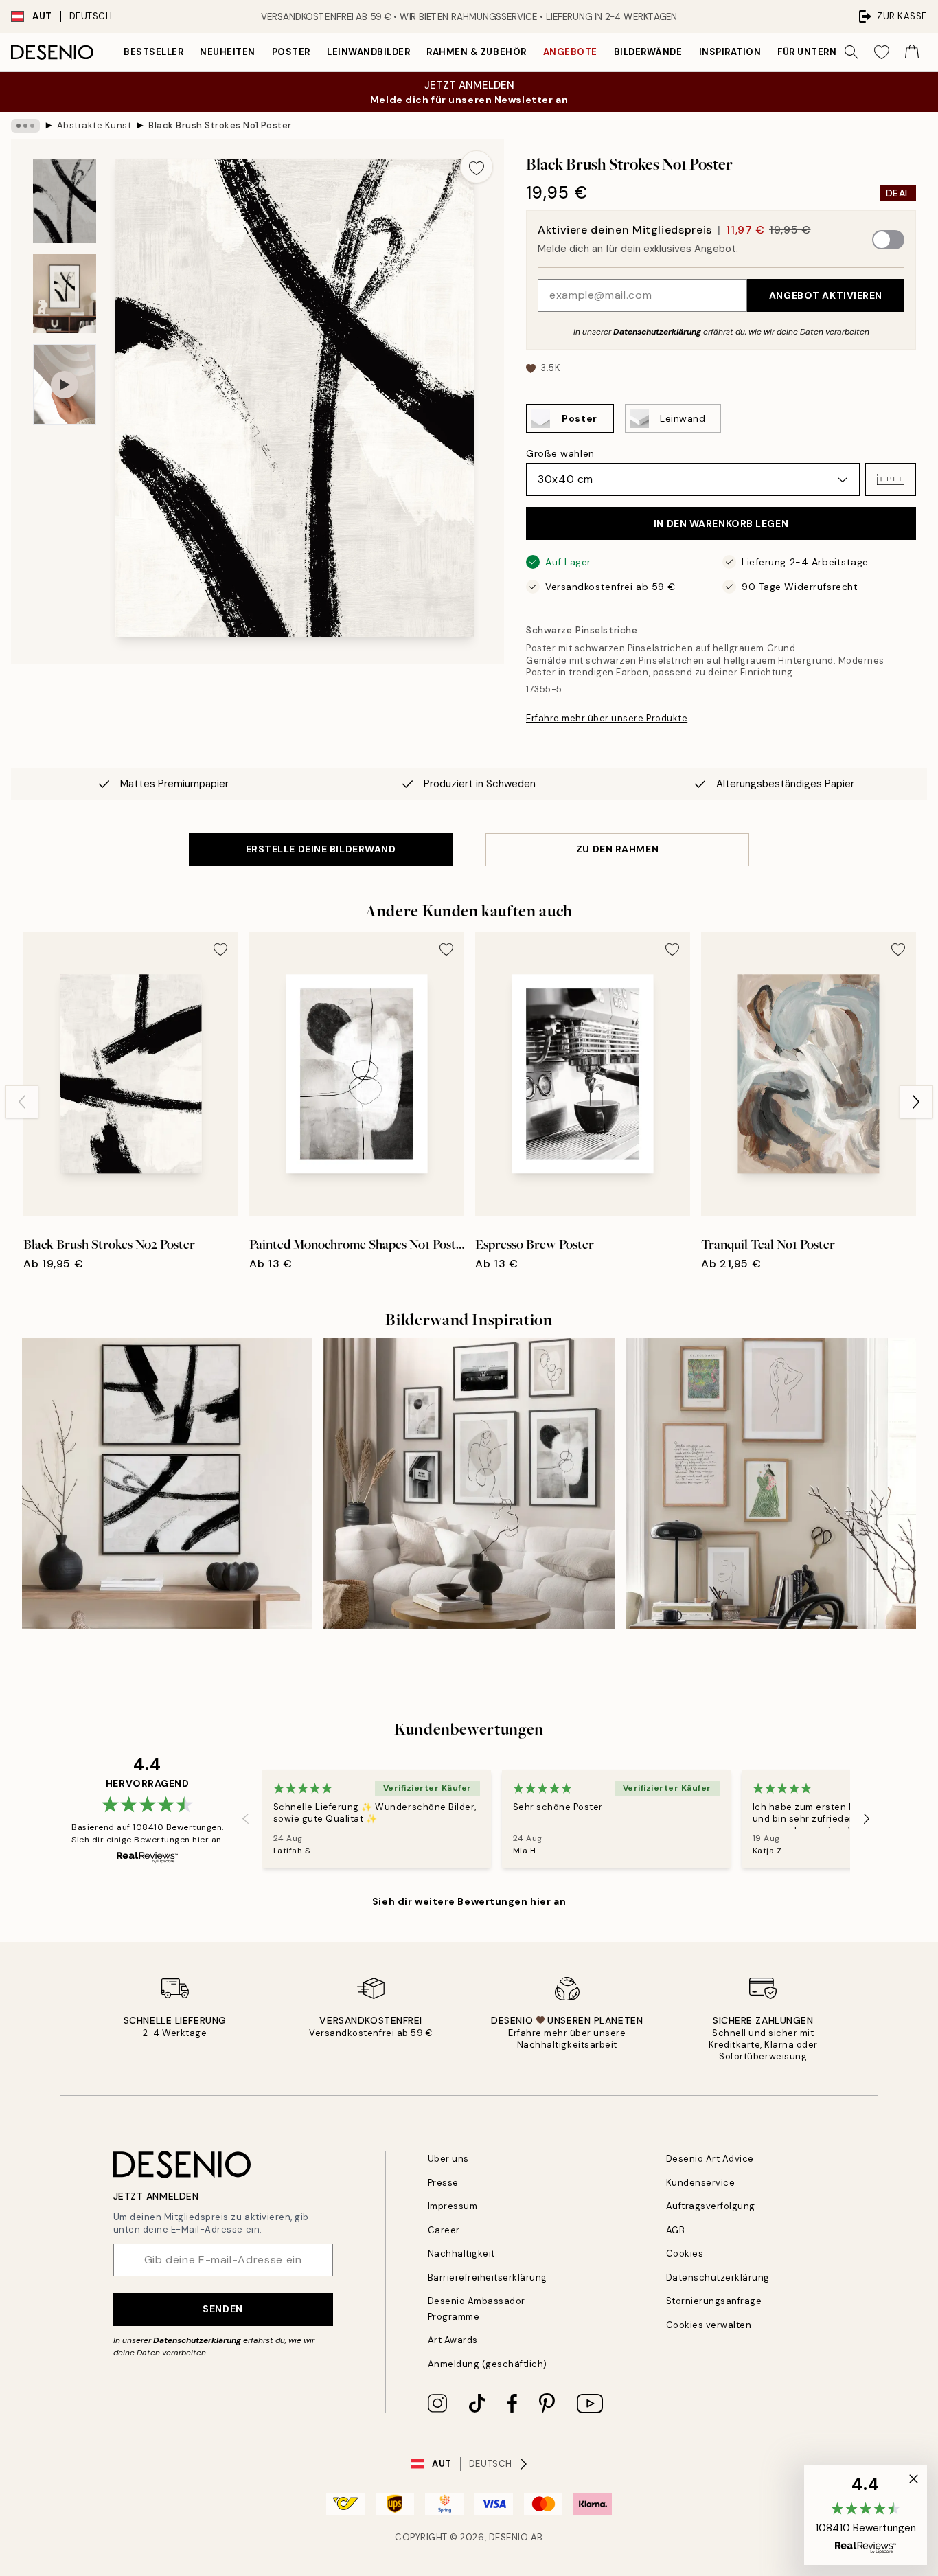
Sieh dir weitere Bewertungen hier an (469, 1901)
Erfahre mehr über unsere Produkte (607, 718)
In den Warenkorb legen (721, 523)
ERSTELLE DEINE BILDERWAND (321, 849)
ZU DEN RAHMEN (617, 849)
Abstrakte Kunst (94, 125)
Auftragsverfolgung (711, 2206)
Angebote (570, 52)
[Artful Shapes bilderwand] (469, 1483)
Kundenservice (701, 2183)
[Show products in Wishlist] (882, 52)
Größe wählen (560, 453)
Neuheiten (228, 52)
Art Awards (453, 2340)
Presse (443, 2183)
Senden (222, 2309)
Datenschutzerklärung (657, 332)
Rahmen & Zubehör (476, 52)
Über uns (448, 2159)
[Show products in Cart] (912, 52)
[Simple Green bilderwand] (771, 1483)
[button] (891, 479)
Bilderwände (648, 52)
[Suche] (851, 52)
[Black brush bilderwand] (167, 1483)
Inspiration (730, 52)
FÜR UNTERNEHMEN (824, 52)
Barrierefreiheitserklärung (488, 2278)
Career (444, 2230)
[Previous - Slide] (22, 1102)
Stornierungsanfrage (714, 2301)
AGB (676, 2230)
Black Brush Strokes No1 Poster (220, 125)
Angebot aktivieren (826, 295)
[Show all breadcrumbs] (25, 126)
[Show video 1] (65, 384)
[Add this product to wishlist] (477, 167)
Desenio (509, 2537)
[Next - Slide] (916, 1102)
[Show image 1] (65, 202)
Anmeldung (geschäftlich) (488, 2364)
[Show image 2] (65, 294)
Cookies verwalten (709, 2325)
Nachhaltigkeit (461, 2253)
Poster (291, 52)
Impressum (453, 2206)
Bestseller (153, 52)
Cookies (685, 2253)
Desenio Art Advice (710, 2159)
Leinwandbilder (368, 52)
